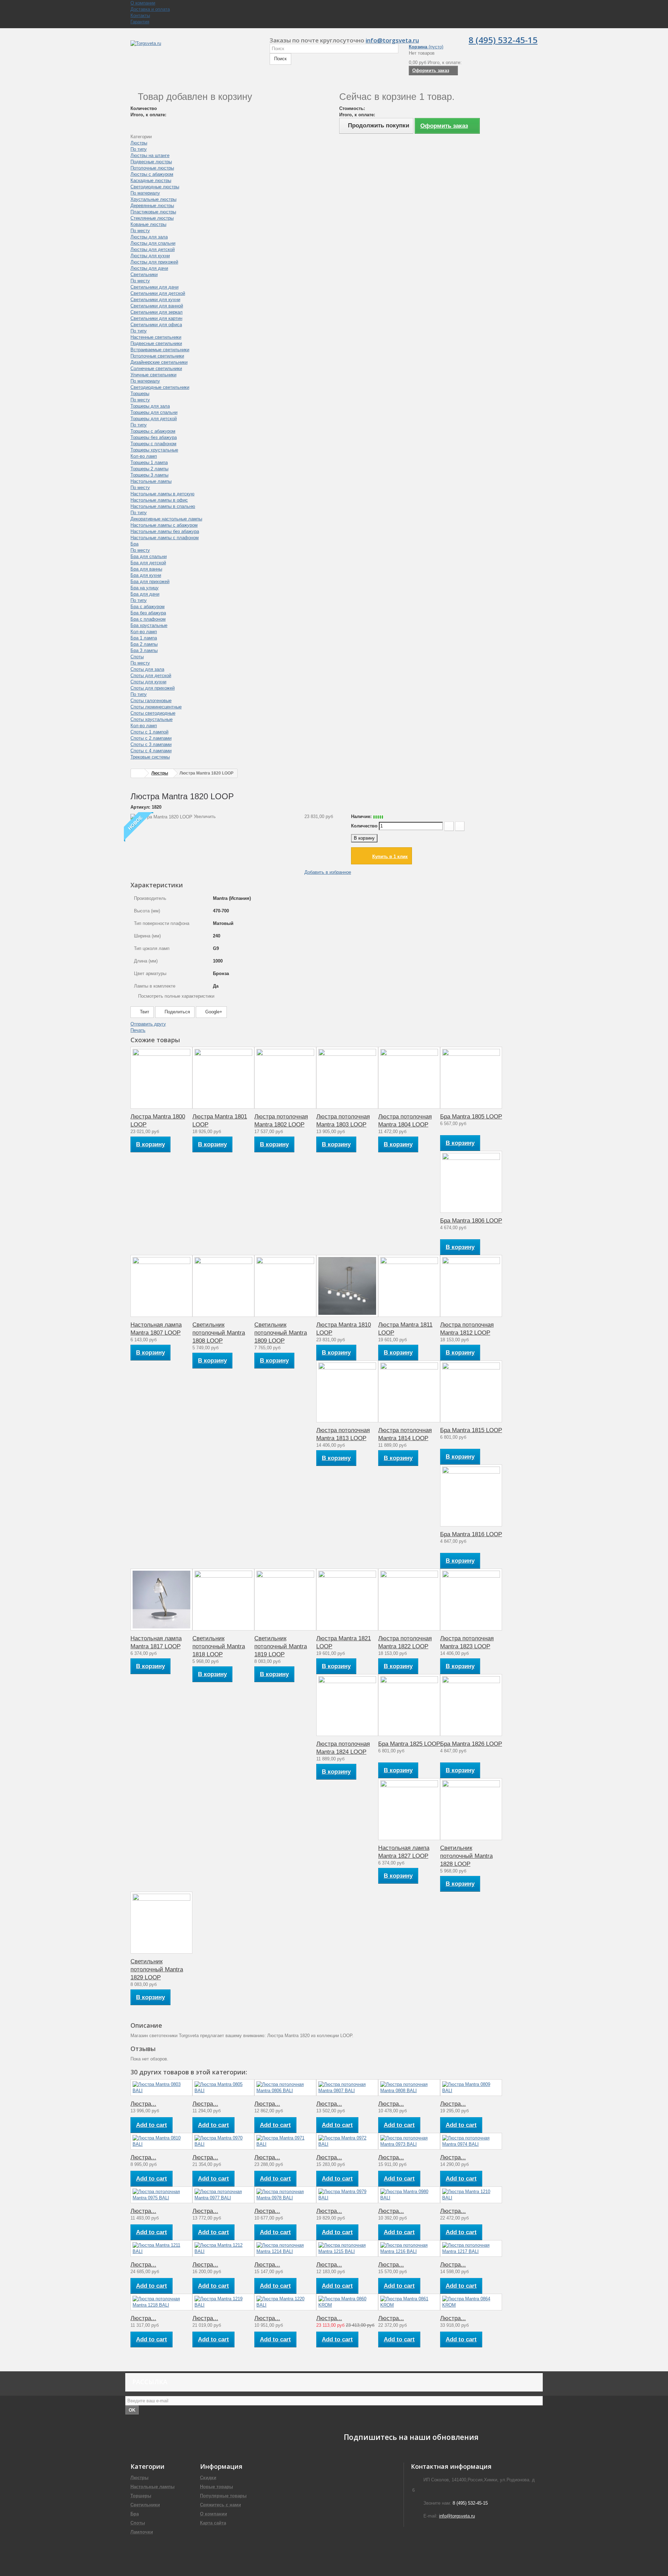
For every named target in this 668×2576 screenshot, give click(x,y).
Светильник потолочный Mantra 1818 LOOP (219, 1646)
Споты (137, 657)
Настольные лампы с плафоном (165, 538)
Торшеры (140, 394)
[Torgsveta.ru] (195, 51)
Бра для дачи (145, 594)
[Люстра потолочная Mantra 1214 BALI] (285, 2248)
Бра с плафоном (148, 619)
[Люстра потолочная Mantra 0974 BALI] (471, 2141)
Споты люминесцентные (156, 707)
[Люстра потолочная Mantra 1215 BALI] (347, 2248)
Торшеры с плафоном (153, 444)
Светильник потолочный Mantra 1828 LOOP (466, 1856)
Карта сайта (213, 2523)
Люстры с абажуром (152, 174)
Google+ (213, 1012)
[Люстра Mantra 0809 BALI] (471, 2088)
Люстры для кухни (150, 256)
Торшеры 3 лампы (149, 475)
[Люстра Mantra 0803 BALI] (161, 2088)
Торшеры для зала (150, 406)
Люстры (139, 143)
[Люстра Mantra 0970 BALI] (223, 2141)
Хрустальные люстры (153, 199)
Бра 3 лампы (144, 650)
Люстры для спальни (153, 243)
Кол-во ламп (144, 456)
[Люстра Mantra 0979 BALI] (347, 2195)
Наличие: (361, 816)
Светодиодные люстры (155, 187)
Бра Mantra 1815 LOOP (471, 1430)
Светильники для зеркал (157, 312)
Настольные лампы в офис (159, 500)
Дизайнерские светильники (159, 362)
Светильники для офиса (156, 325)
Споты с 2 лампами (151, 738)
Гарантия (140, 22)
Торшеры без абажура (154, 437)
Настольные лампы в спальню (163, 506)
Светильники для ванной (157, 306)
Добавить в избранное (328, 872)
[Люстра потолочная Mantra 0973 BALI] (409, 2141)
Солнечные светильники (156, 368)
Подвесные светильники (156, 343)
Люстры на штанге (150, 155)
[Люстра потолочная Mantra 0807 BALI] (347, 2088)
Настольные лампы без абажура (165, 531)
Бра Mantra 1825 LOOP (409, 1744)
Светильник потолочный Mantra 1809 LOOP (281, 1333)
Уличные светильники (153, 375)
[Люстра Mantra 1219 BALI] (223, 2302)
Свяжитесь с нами (221, 2505)
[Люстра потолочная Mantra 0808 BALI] (409, 2088)
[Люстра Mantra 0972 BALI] (347, 2141)
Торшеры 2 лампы (149, 469)
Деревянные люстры (152, 206)
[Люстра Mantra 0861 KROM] (409, 2302)
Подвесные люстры (151, 162)
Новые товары (217, 2487)
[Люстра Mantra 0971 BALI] (285, 2141)
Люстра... (143, 2104)
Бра (134, 544)
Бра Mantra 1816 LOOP (471, 1534)
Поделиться (177, 1012)
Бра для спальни (149, 556)
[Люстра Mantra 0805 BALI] (223, 2088)
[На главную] (138, 773)
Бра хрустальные (149, 625)
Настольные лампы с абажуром (164, 525)
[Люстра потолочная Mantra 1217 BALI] (471, 2248)
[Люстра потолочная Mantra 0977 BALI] (223, 2195)
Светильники (144, 274)
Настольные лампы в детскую (162, 494)
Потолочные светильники (157, 356)
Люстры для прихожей (154, 262)
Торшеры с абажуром (153, 431)
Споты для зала (147, 669)
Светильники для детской (158, 293)
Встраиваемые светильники (160, 350)
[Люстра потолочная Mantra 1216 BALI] (409, 2248)
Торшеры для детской (154, 419)
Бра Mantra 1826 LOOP (471, 1744)
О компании (143, 3)
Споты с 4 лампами (151, 751)
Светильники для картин (156, 318)
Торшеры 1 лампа (149, 462)
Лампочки (142, 2532)
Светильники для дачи (154, 287)
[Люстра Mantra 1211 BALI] (161, 2248)
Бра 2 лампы (144, 644)
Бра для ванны (146, 569)
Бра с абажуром (148, 607)
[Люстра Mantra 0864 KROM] (471, 2302)
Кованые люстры (148, 224)
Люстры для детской (153, 249)
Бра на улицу (145, 588)
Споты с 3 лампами (151, 744)
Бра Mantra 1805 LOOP (471, 1117)
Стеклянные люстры (152, 218)
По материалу (145, 193)
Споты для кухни (148, 682)
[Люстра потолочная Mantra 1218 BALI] (161, 2302)
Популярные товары (223, 2496)
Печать (138, 1030)
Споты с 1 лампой (149, 732)
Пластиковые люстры (153, 212)
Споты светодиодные (153, 713)
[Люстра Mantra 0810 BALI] (161, 2141)
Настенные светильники (156, 337)
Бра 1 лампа (144, 638)
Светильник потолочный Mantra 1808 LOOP (219, 1333)
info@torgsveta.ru (392, 40)
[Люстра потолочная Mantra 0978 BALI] (285, 2195)
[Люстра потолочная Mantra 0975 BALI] (161, 2195)
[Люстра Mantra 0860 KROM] (347, 2302)
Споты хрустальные (152, 719)
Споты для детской (151, 676)
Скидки (208, 2478)
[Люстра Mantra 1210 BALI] (471, 2195)
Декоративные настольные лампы (166, 519)
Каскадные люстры (151, 180)
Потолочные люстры (152, 168)
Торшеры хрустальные (154, 450)
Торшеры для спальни (154, 412)
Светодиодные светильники (160, 387)
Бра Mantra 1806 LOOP (471, 1221)
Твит (144, 1012)
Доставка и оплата (150, 9)
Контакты (140, 15)
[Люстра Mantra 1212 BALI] (223, 2248)
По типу (139, 149)
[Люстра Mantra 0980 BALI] (409, 2195)
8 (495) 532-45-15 (503, 40)
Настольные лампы (151, 481)
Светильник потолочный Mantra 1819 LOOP (281, 1646)
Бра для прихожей (150, 582)
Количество (364, 826)
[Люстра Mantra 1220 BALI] (285, 2302)
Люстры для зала (149, 237)
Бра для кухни (146, 575)
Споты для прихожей (153, 688)
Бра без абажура (148, 613)
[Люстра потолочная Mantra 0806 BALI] (285, 2088)
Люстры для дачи (149, 268)
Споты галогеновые (151, 701)
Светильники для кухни (155, 300)
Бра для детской (148, 563)
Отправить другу (148, 1024)
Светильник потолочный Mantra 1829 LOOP (157, 1969)
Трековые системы (150, 757)
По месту (140, 231)
